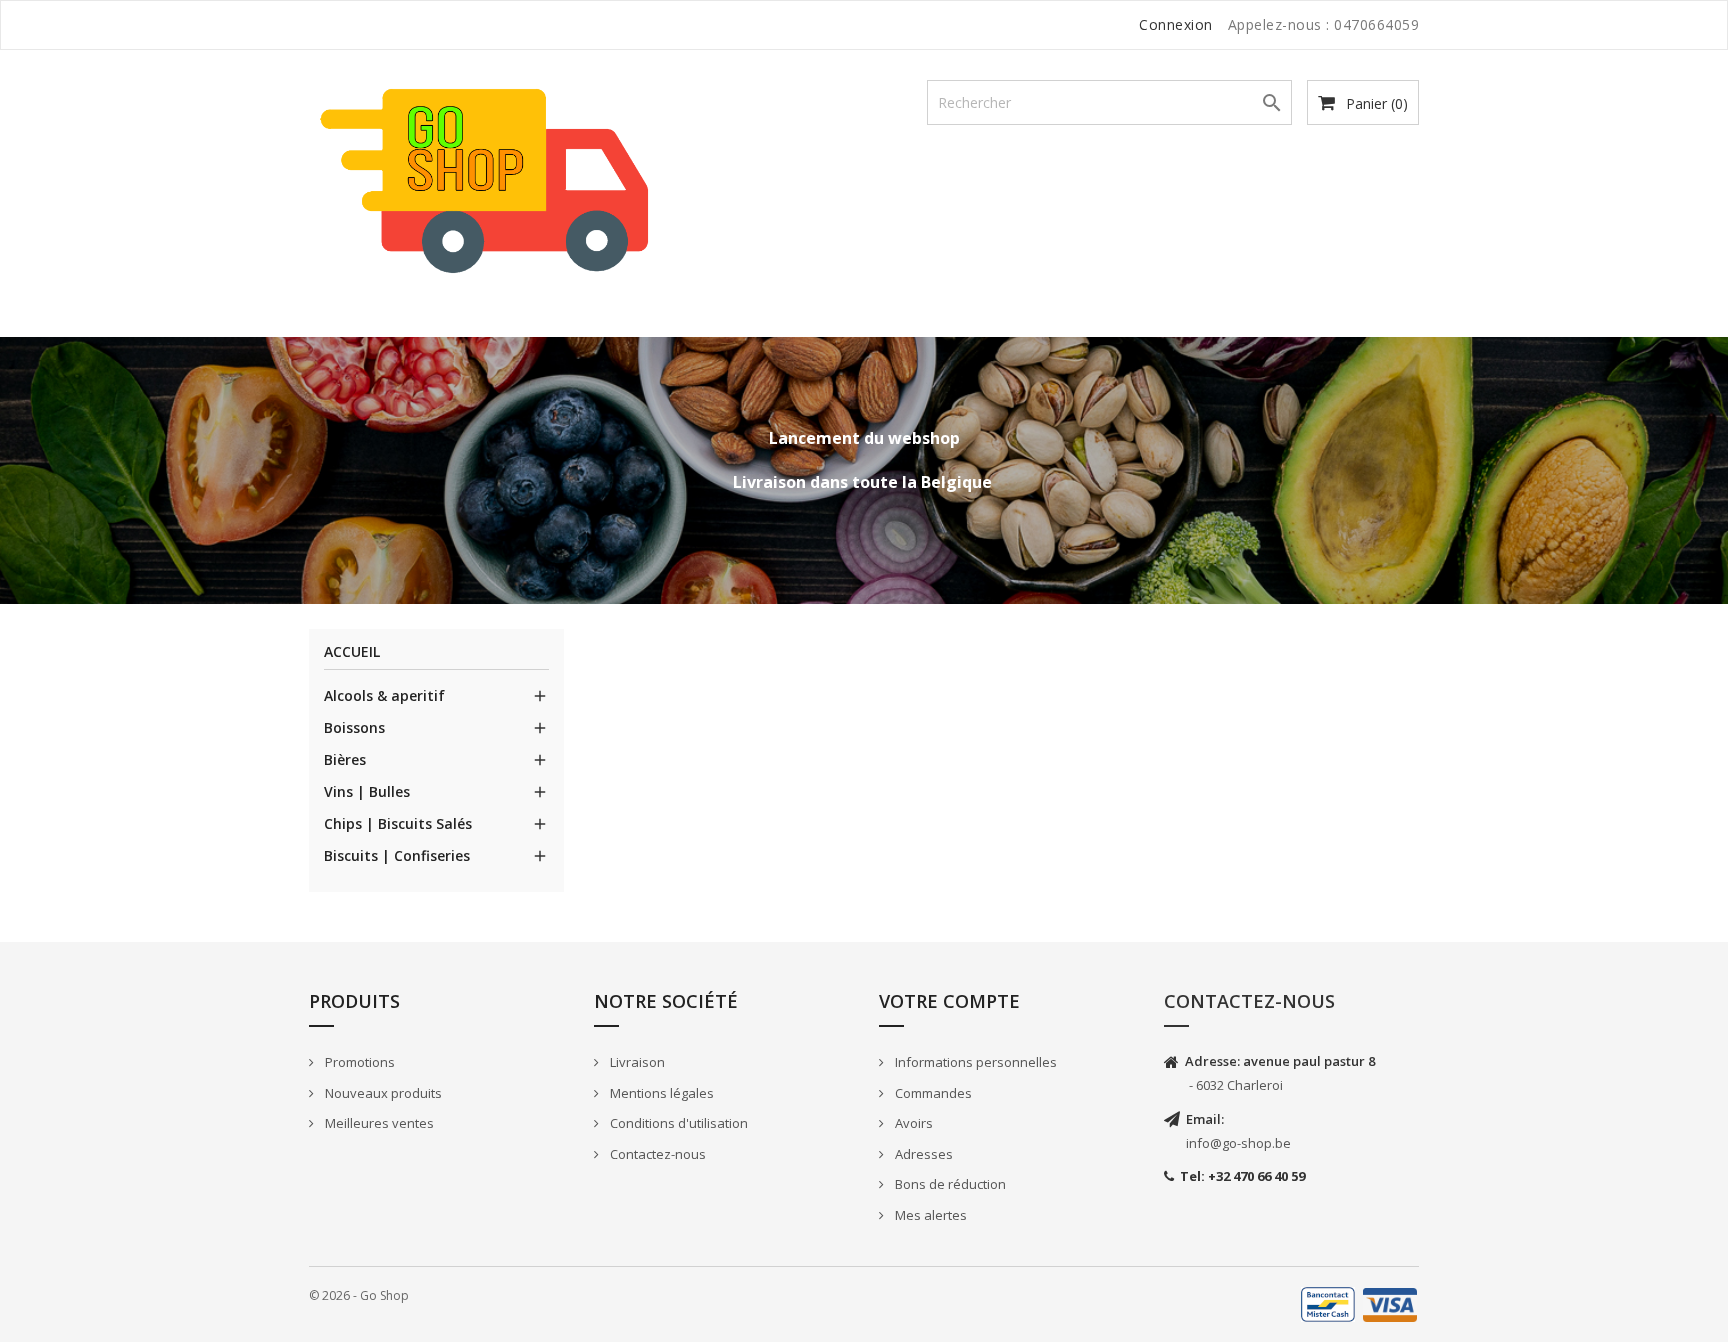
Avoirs (912, 1123)
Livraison (636, 1062)
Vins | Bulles (367, 791)
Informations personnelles (974, 1062)
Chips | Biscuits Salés (398, 823)
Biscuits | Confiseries (397, 855)
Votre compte (949, 1001)
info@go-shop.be (1238, 1143)
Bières (345, 759)
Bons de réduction (949, 1184)
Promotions (358, 1062)
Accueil (352, 652)
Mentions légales (660, 1093)
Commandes (932, 1093)
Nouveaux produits (382, 1093)
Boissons (354, 727)
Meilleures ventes (378, 1123)
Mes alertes (929, 1215)
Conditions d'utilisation (677, 1123)
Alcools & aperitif (384, 695)
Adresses (922, 1154)
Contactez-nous (656, 1154)
